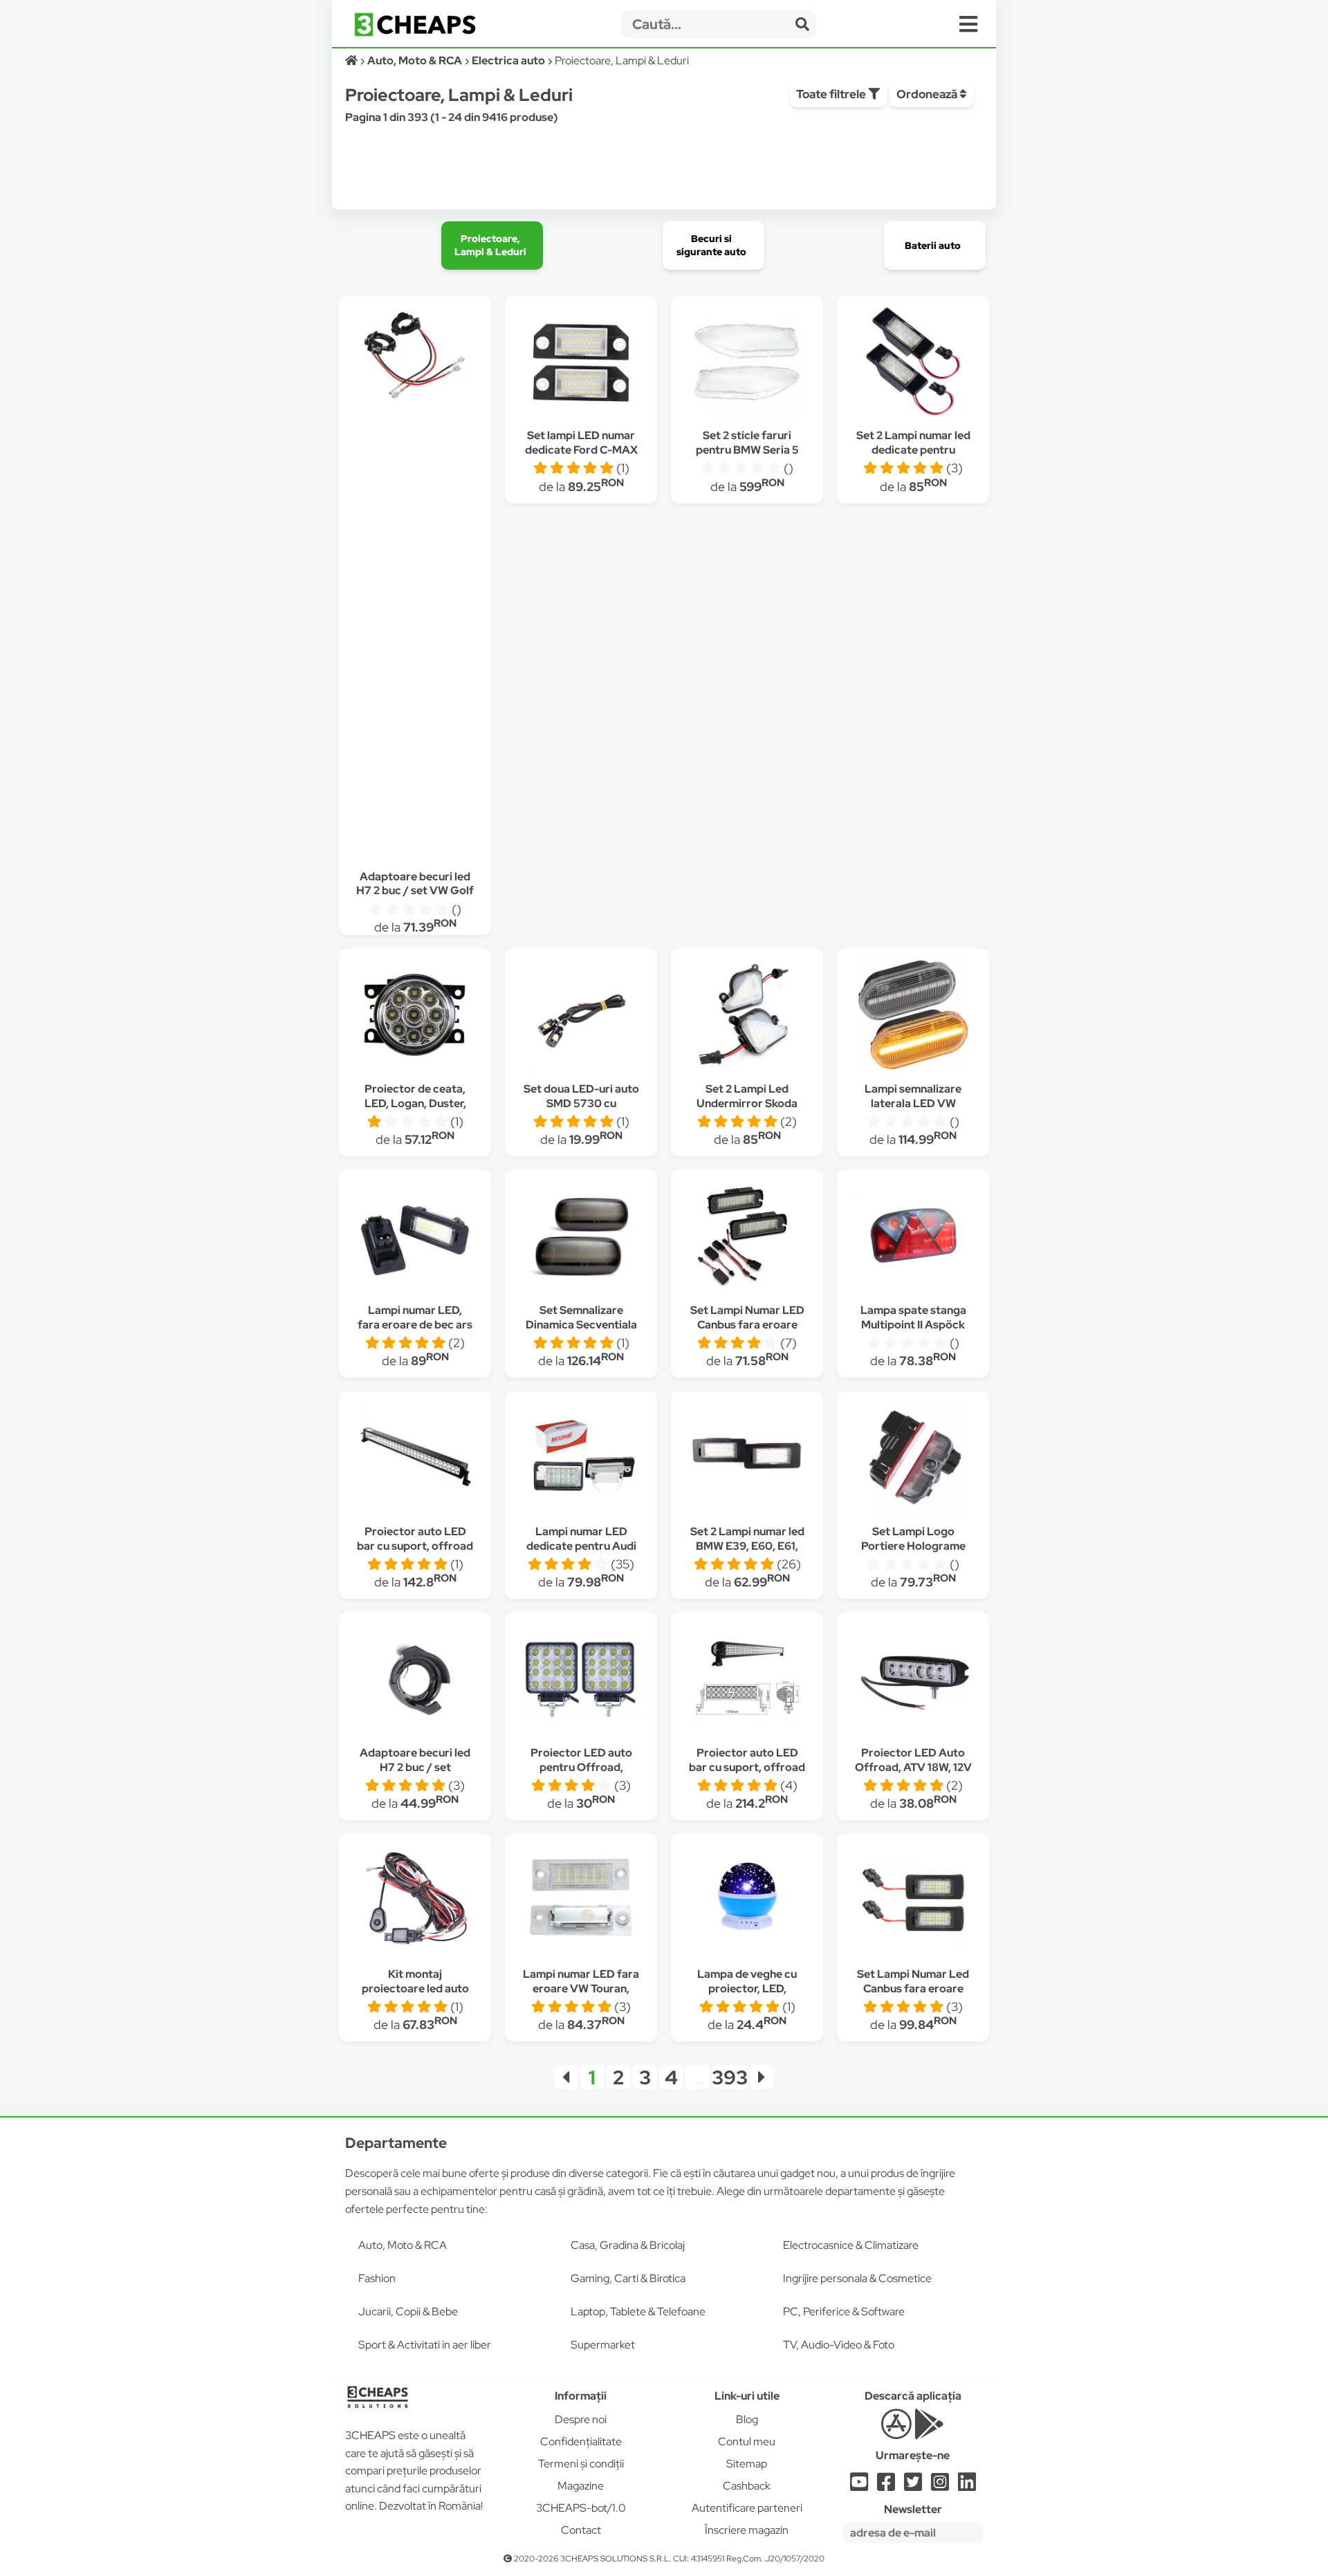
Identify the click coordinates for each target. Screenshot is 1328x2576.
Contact (581, 2530)
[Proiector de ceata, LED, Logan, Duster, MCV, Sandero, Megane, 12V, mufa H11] (415, 1017)
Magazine (581, 2486)
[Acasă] (352, 61)
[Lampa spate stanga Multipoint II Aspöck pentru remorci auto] (913, 1238)
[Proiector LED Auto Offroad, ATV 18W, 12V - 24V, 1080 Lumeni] (913, 1681)
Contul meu (747, 2441)
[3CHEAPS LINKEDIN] (967, 2486)
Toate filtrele (832, 94)
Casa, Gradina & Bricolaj (628, 2245)
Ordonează (928, 94)
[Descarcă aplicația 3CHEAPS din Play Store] (929, 2432)
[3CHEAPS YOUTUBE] (859, 2486)
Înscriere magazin (747, 2530)
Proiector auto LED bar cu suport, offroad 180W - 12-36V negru (415, 1546)
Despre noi (581, 2419)
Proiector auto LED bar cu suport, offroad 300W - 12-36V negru (747, 1767)
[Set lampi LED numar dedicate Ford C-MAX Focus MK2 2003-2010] (581, 363)
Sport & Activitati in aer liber (425, 2345)
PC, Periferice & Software (844, 2311)
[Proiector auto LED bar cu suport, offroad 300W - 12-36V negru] (747, 1681)
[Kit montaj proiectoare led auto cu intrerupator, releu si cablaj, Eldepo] (415, 1902)
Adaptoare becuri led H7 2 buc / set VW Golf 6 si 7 (415, 891)
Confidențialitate (581, 2441)
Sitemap (747, 2464)
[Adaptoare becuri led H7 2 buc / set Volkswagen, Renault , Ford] (415, 1681)
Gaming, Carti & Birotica (628, 2278)
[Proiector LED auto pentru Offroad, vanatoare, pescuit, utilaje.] (581, 1681)
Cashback (747, 2486)
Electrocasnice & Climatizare (851, 2245)
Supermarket (603, 2345)
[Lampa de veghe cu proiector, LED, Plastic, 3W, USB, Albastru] (747, 1902)
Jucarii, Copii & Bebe (408, 2311)
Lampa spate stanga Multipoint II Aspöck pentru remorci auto (913, 1325)
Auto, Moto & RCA (403, 2245)
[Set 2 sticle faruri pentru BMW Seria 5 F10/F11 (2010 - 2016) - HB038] (747, 363)
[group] (492, 245)
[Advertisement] (415, 628)
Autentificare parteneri (747, 2508)
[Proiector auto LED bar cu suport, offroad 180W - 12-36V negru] (415, 1460)
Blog (747, 2419)
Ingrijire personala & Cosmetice (857, 2278)
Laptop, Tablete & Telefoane (638, 2311)
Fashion (377, 2278)
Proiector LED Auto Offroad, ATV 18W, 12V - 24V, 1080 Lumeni (913, 1767)
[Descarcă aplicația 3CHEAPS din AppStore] (896, 2432)
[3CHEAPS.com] (415, 25)
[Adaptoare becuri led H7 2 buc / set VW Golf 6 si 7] (415, 354)
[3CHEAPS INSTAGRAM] (940, 2486)
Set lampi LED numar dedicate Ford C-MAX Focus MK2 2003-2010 (581, 450)
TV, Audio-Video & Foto (839, 2345)
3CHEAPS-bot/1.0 (581, 2508)
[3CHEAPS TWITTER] (913, 2486)
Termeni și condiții (581, 2464)
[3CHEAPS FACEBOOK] (886, 2486)
